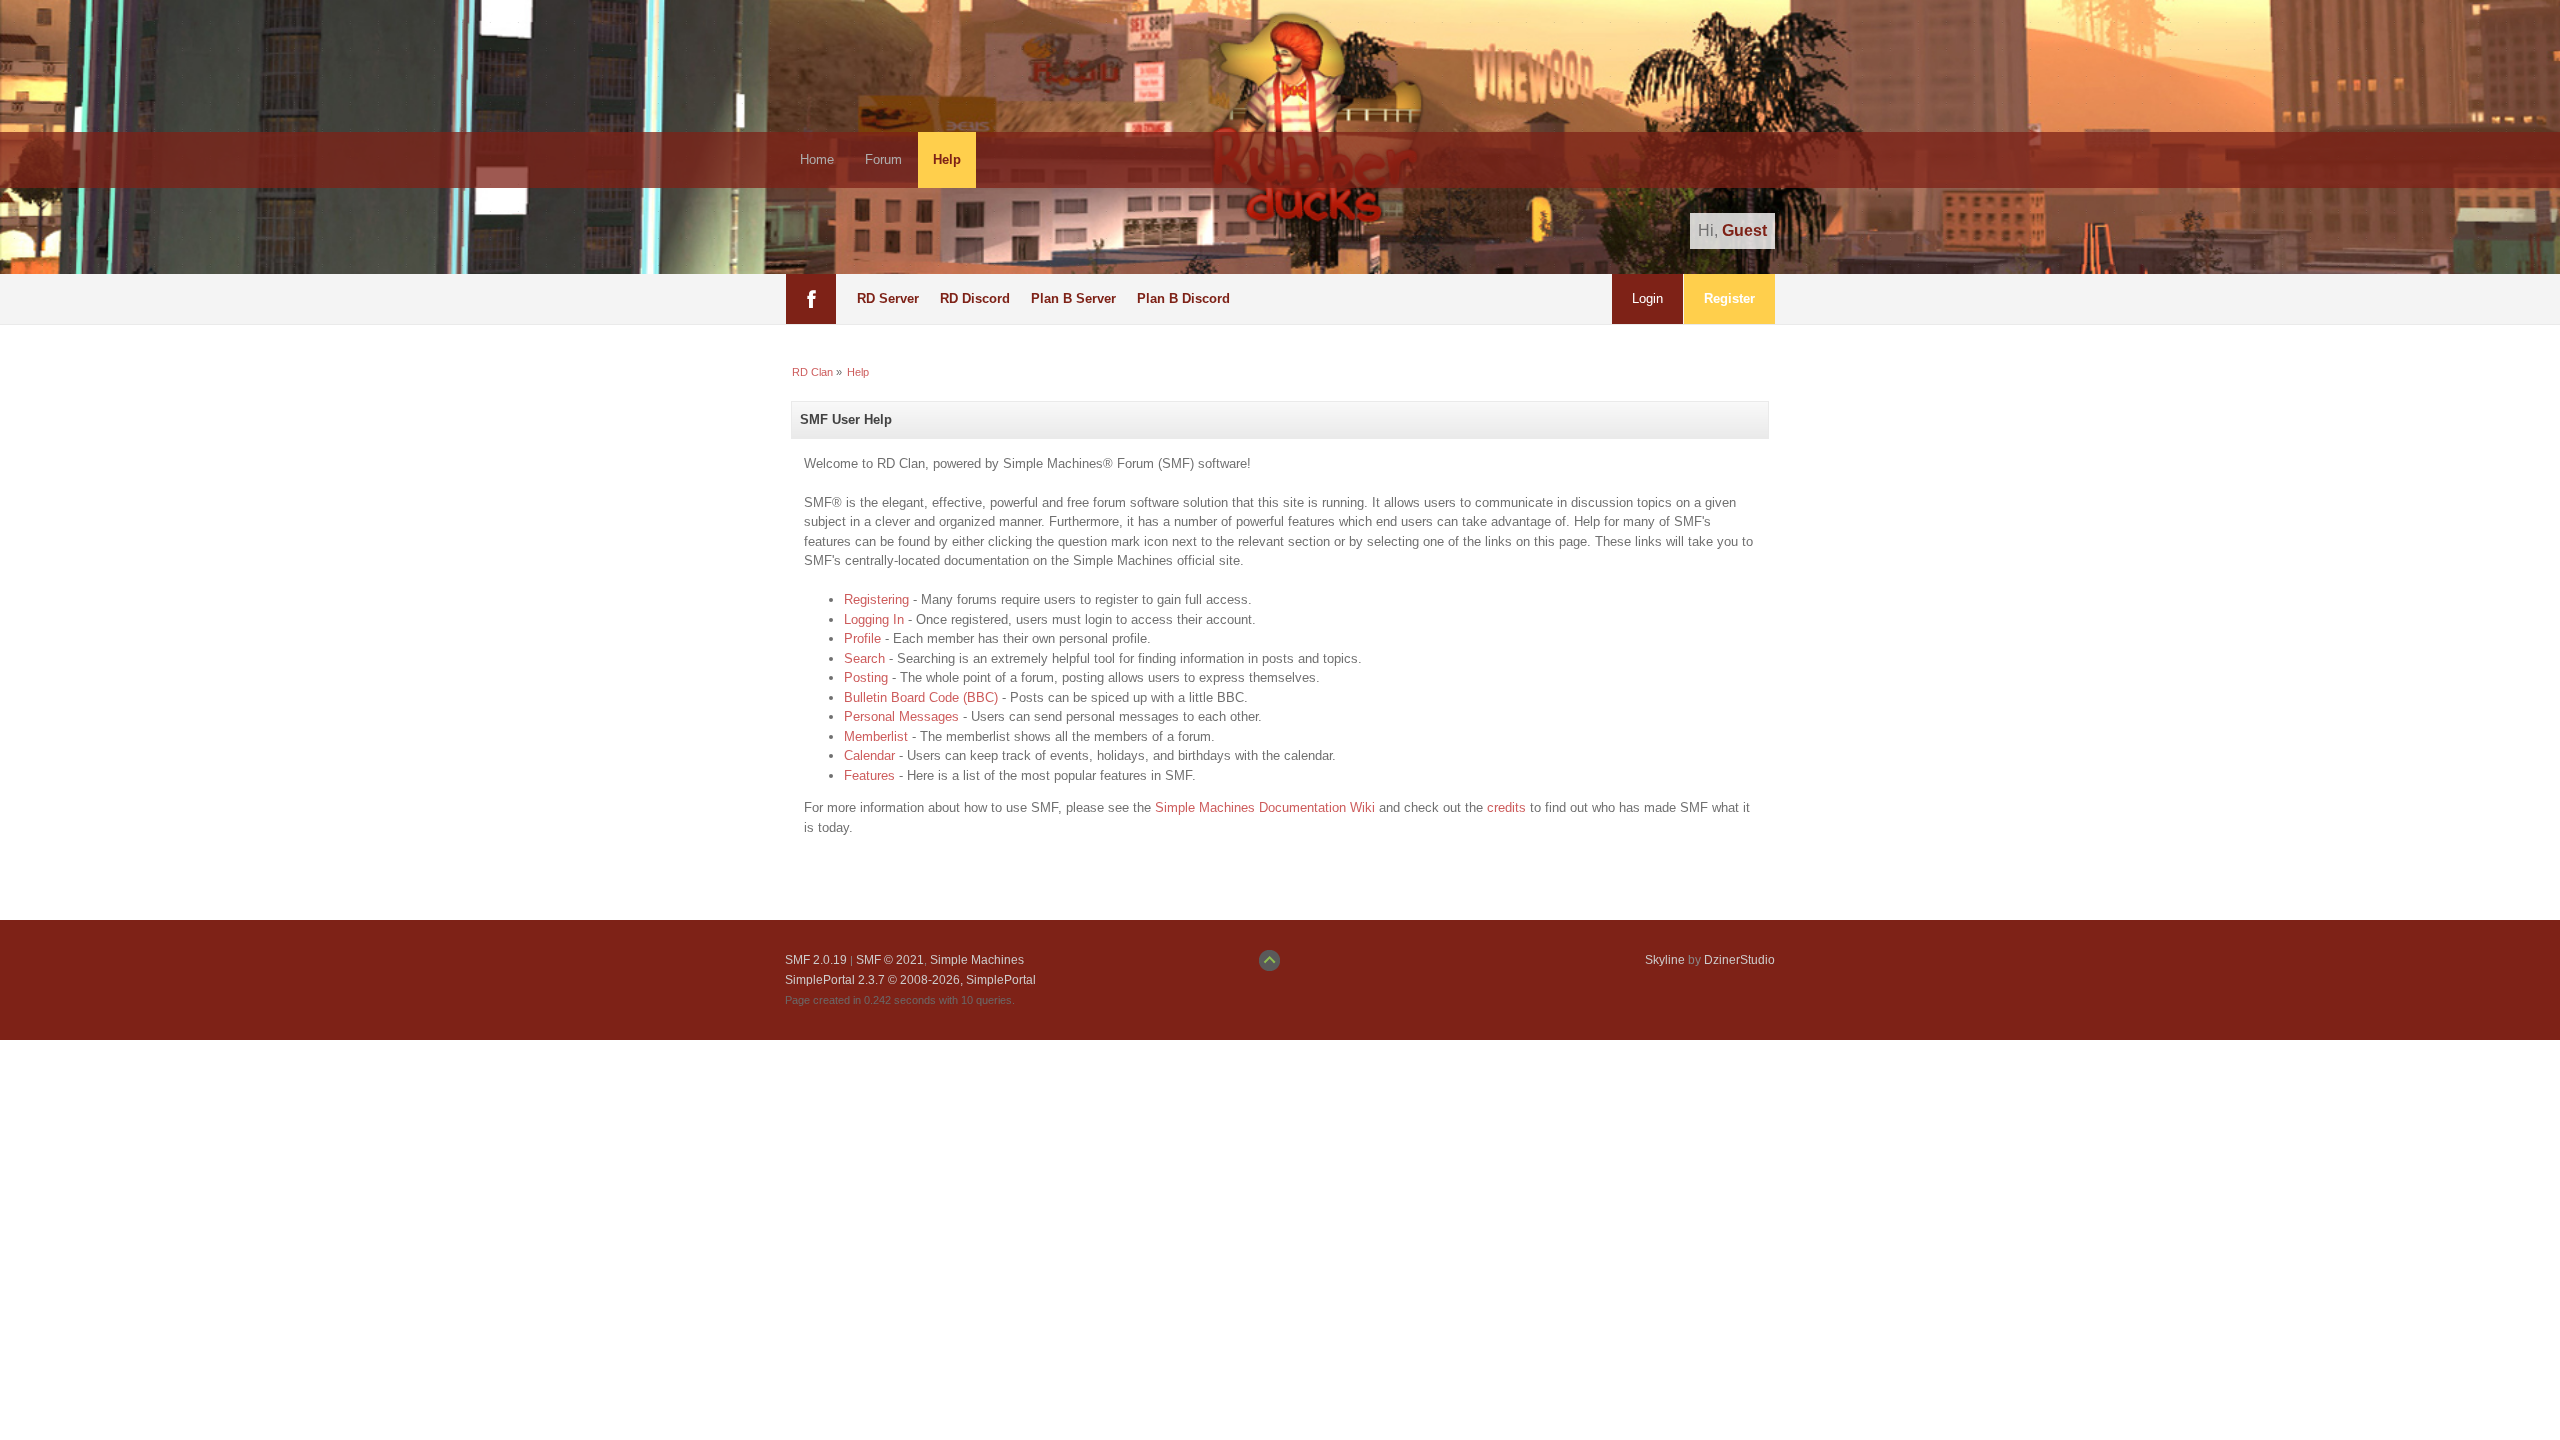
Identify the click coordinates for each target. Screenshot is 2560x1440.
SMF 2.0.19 (816, 960)
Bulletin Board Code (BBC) (921, 697)
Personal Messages (901, 716)
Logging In (874, 619)
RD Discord (975, 298)
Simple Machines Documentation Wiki (1265, 807)
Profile (862, 638)
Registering (876, 599)
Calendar (869, 755)
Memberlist (876, 736)
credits (1506, 807)
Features (869, 775)
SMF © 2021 (890, 960)
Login (1647, 298)
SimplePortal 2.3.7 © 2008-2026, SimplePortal (910, 980)
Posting (866, 677)
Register (1729, 298)
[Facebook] (811, 299)
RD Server (888, 298)
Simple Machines (977, 960)
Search (864, 658)
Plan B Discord (1183, 298)
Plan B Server (1073, 298)
